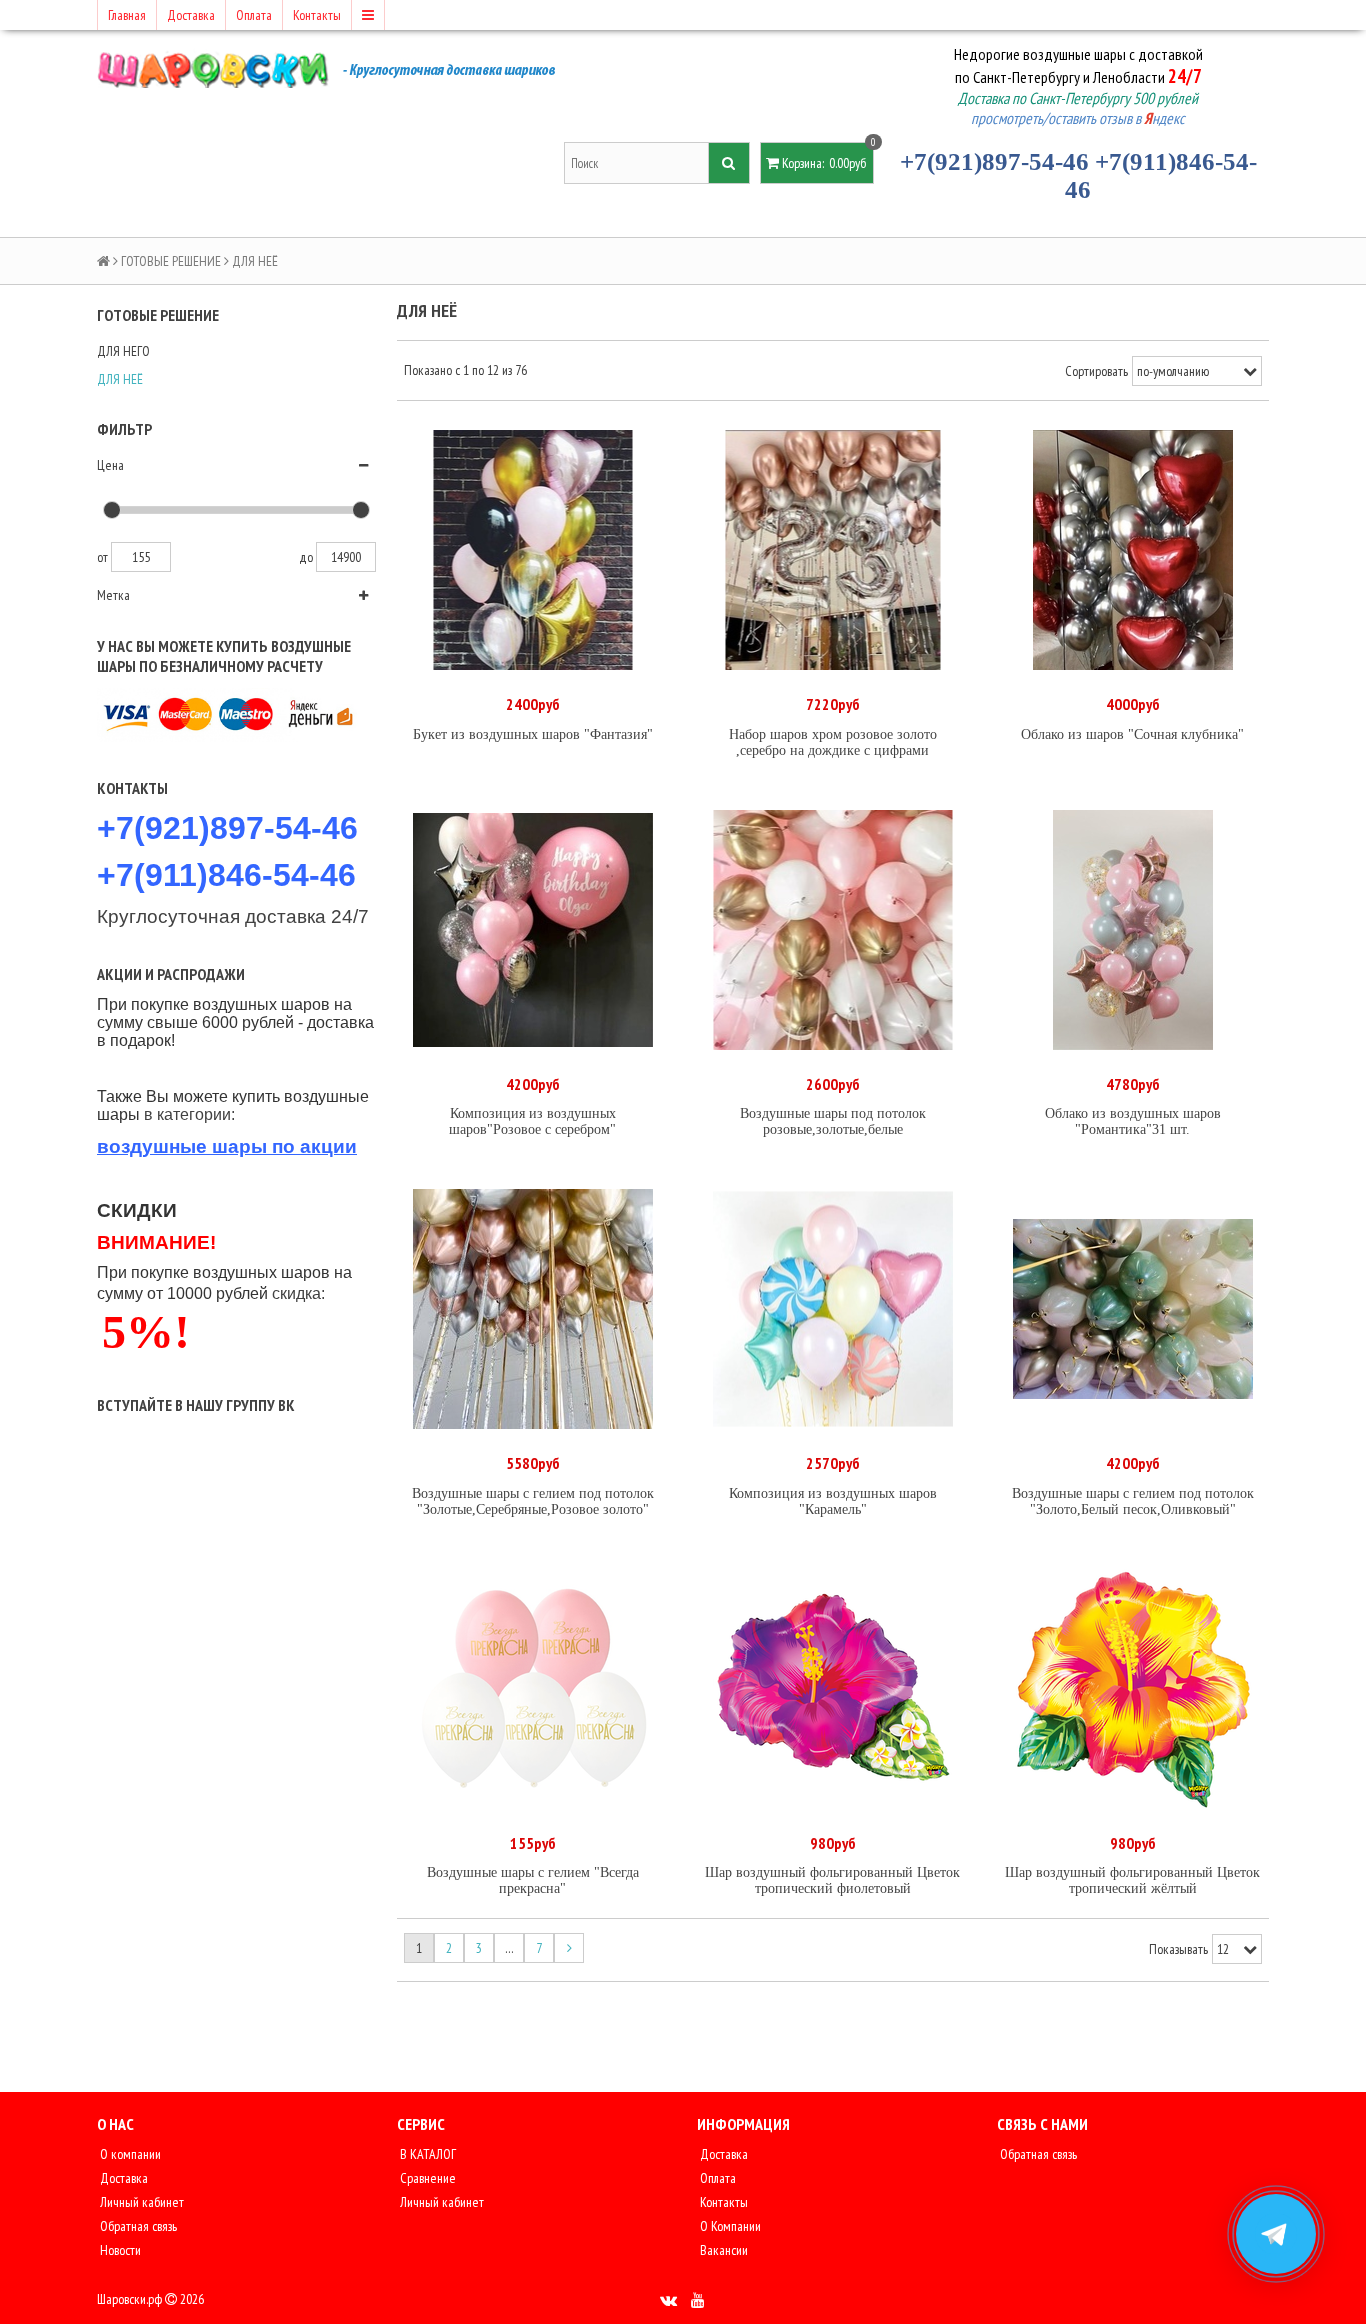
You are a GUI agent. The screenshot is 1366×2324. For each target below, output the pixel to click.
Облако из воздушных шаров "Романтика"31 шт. (1133, 1121)
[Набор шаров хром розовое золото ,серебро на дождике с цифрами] (833, 551)
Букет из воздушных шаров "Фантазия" (533, 734)
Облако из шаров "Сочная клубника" (1132, 734)
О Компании (729, 2226)
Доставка (191, 15)
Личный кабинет (140, 2202)
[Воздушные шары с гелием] (533, 1689)
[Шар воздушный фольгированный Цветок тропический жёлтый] (1133, 1689)
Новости (119, 2250)
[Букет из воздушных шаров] (533, 551)
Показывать (1178, 1949)
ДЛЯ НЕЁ (120, 379)
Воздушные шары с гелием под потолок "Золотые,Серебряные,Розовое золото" (533, 1501)
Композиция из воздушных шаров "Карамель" (833, 1501)
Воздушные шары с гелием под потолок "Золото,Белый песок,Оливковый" (1133, 1501)
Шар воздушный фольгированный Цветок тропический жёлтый (1132, 1880)
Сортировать (1096, 371)
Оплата (254, 15)
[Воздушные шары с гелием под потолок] (533, 1309)
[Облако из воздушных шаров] (1133, 930)
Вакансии (722, 2250)
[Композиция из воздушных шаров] (533, 930)
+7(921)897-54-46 (994, 161)
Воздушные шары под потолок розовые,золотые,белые (833, 1121)
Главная (127, 15)
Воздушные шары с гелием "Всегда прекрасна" (533, 1880)
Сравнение (426, 2178)
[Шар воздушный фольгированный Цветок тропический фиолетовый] (833, 1689)
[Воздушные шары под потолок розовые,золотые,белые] (833, 930)
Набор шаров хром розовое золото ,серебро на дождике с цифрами (833, 742)
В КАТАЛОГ (426, 2154)
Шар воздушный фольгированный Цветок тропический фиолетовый (832, 1880)
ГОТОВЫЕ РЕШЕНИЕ (171, 261)
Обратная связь (137, 2226)
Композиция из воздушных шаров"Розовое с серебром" (532, 1121)
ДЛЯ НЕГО (123, 351)
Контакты (317, 15)
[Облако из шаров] (1133, 551)
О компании (129, 2154)
